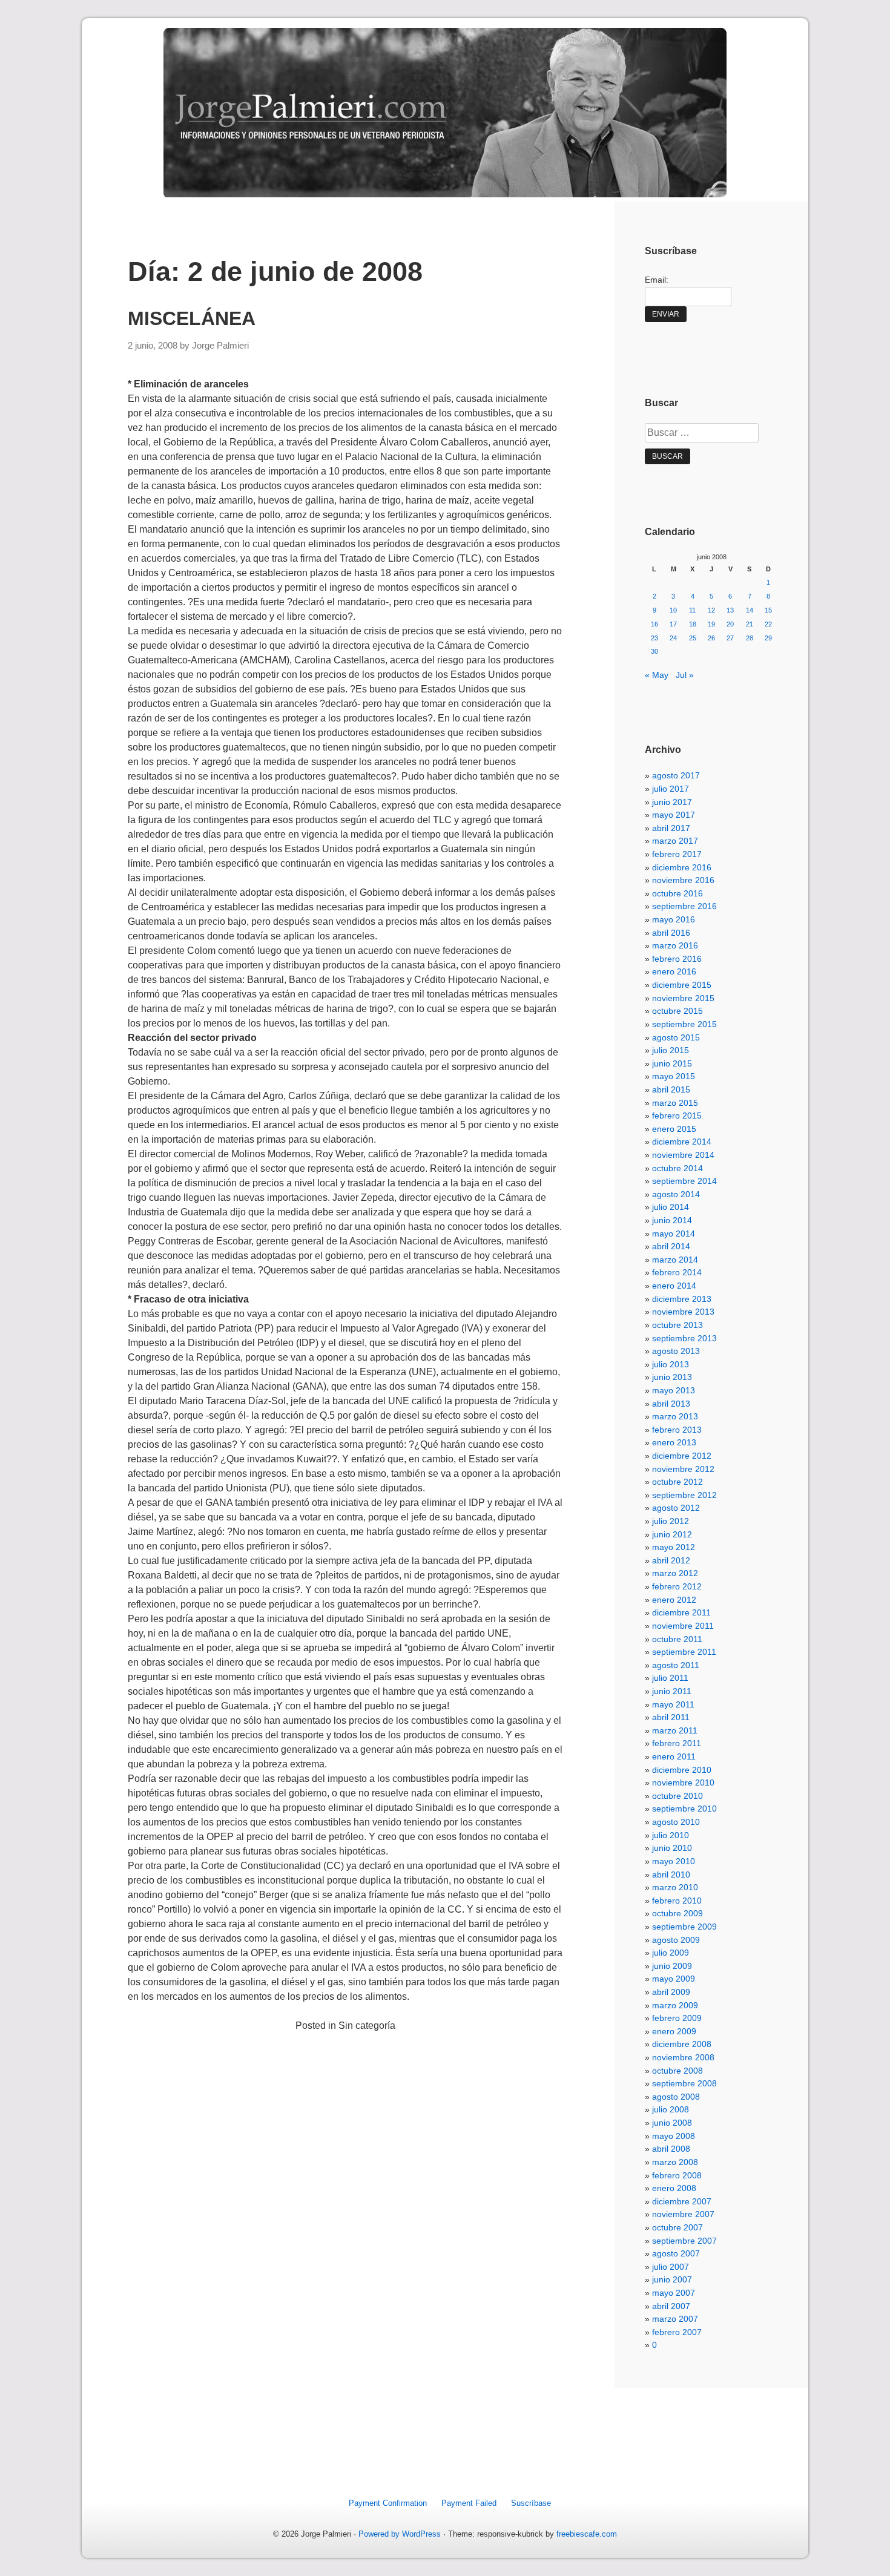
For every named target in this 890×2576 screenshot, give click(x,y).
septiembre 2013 (684, 1338)
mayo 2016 (674, 919)
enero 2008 (674, 2188)
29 (768, 638)
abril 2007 (671, 2306)
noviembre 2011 (683, 1626)
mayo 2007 (674, 2293)
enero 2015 (674, 1129)
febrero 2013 (677, 1430)
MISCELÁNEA (192, 318)
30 (654, 651)
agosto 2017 (676, 775)
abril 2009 (671, 1992)
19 (711, 624)
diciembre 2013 (682, 1299)
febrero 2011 (677, 1743)
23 (654, 638)
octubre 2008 (677, 2071)
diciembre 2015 (682, 985)
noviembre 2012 (683, 1469)
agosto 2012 (676, 1508)
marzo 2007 (675, 2319)
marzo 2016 (675, 945)
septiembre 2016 (684, 906)
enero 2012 (674, 1600)
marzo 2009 (675, 2005)
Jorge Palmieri (220, 346)
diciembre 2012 (682, 1456)
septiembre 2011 (684, 1652)
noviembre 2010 (683, 1782)
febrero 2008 (677, 2175)
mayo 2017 (674, 815)
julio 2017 (671, 789)
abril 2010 (671, 1874)
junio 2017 (672, 802)
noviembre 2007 (683, 2214)
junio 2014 (672, 1220)
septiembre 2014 (684, 1181)
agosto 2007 (676, 2253)
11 (692, 610)
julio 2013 (671, 1364)
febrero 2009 (677, 2018)
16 (654, 624)
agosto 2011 (676, 1665)
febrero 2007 (677, 2332)
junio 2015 (672, 1063)
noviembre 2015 (683, 998)
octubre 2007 (677, 2227)
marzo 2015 (675, 1103)
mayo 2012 (674, 1547)
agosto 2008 (676, 2097)
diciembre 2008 (682, 2044)
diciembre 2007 (682, 2201)
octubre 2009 (677, 1913)
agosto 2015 (676, 1037)
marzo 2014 (675, 1260)
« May (657, 675)
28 (750, 638)
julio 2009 (671, 1953)
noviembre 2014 (683, 1155)
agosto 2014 (676, 1194)
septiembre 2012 (684, 1495)
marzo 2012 (675, 1573)
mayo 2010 (674, 1861)
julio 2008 (671, 2109)
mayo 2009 (674, 1979)
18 (693, 624)
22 (768, 624)
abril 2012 (671, 1560)
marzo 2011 (675, 1730)
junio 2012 (672, 1534)
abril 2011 (671, 1717)
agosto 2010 (676, 1822)
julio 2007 (671, 2267)
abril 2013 (671, 1404)
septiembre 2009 (684, 1927)
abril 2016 (671, 933)
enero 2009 (674, 2031)
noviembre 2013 (683, 1312)
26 (711, 638)
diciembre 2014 (682, 1142)
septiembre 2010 (684, 1809)
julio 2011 (670, 1678)
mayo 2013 (674, 1390)
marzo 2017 (675, 841)
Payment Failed (469, 2503)
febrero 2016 (677, 959)
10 (673, 610)
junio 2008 (672, 2123)
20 (730, 624)
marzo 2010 (675, 1887)
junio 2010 (672, 1848)
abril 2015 (671, 1089)
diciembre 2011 (681, 1612)
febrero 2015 (677, 1115)
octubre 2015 (677, 1011)
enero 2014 (674, 1286)
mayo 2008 (674, 2136)
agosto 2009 (676, 1940)
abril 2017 (671, 828)
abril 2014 (671, 1246)
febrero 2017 (677, 854)
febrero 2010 (677, 1901)
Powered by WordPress (400, 2534)
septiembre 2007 (684, 2241)
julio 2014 (671, 1207)
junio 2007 (672, 2279)
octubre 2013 (677, 1325)
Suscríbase (531, 2503)
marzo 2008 (675, 2162)
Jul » (685, 675)
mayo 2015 (674, 1076)
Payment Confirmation (388, 2503)
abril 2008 (671, 2149)
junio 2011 (672, 1691)
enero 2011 (674, 1756)
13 (730, 610)
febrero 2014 (677, 1272)
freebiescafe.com (587, 2534)
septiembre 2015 (684, 1024)
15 (768, 610)
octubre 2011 (677, 1639)
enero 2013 (674, 1442)
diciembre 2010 (682, 1770)
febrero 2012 (677, 1586)
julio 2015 (671, 1050)
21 (750, 624)
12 (711, 610)
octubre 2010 (677, 1796)
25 (693, 638)
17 (673, 624)
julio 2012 (671, 1521)
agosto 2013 (676, 1351)
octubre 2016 (677, 893)
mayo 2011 (673, 1704)
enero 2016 (674, 971)
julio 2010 (671, 1835)
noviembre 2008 (683, 2057)
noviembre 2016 (683, 880)
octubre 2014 (677, 1168)
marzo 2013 (675, 1416)
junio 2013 (672, 1377)
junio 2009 (672, 1966)
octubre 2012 (677, 1482)
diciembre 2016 (682, 867)
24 (673, 638)
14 (750, 610)
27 (730, 638)
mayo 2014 (674, 1234)
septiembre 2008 (684, 2083)
